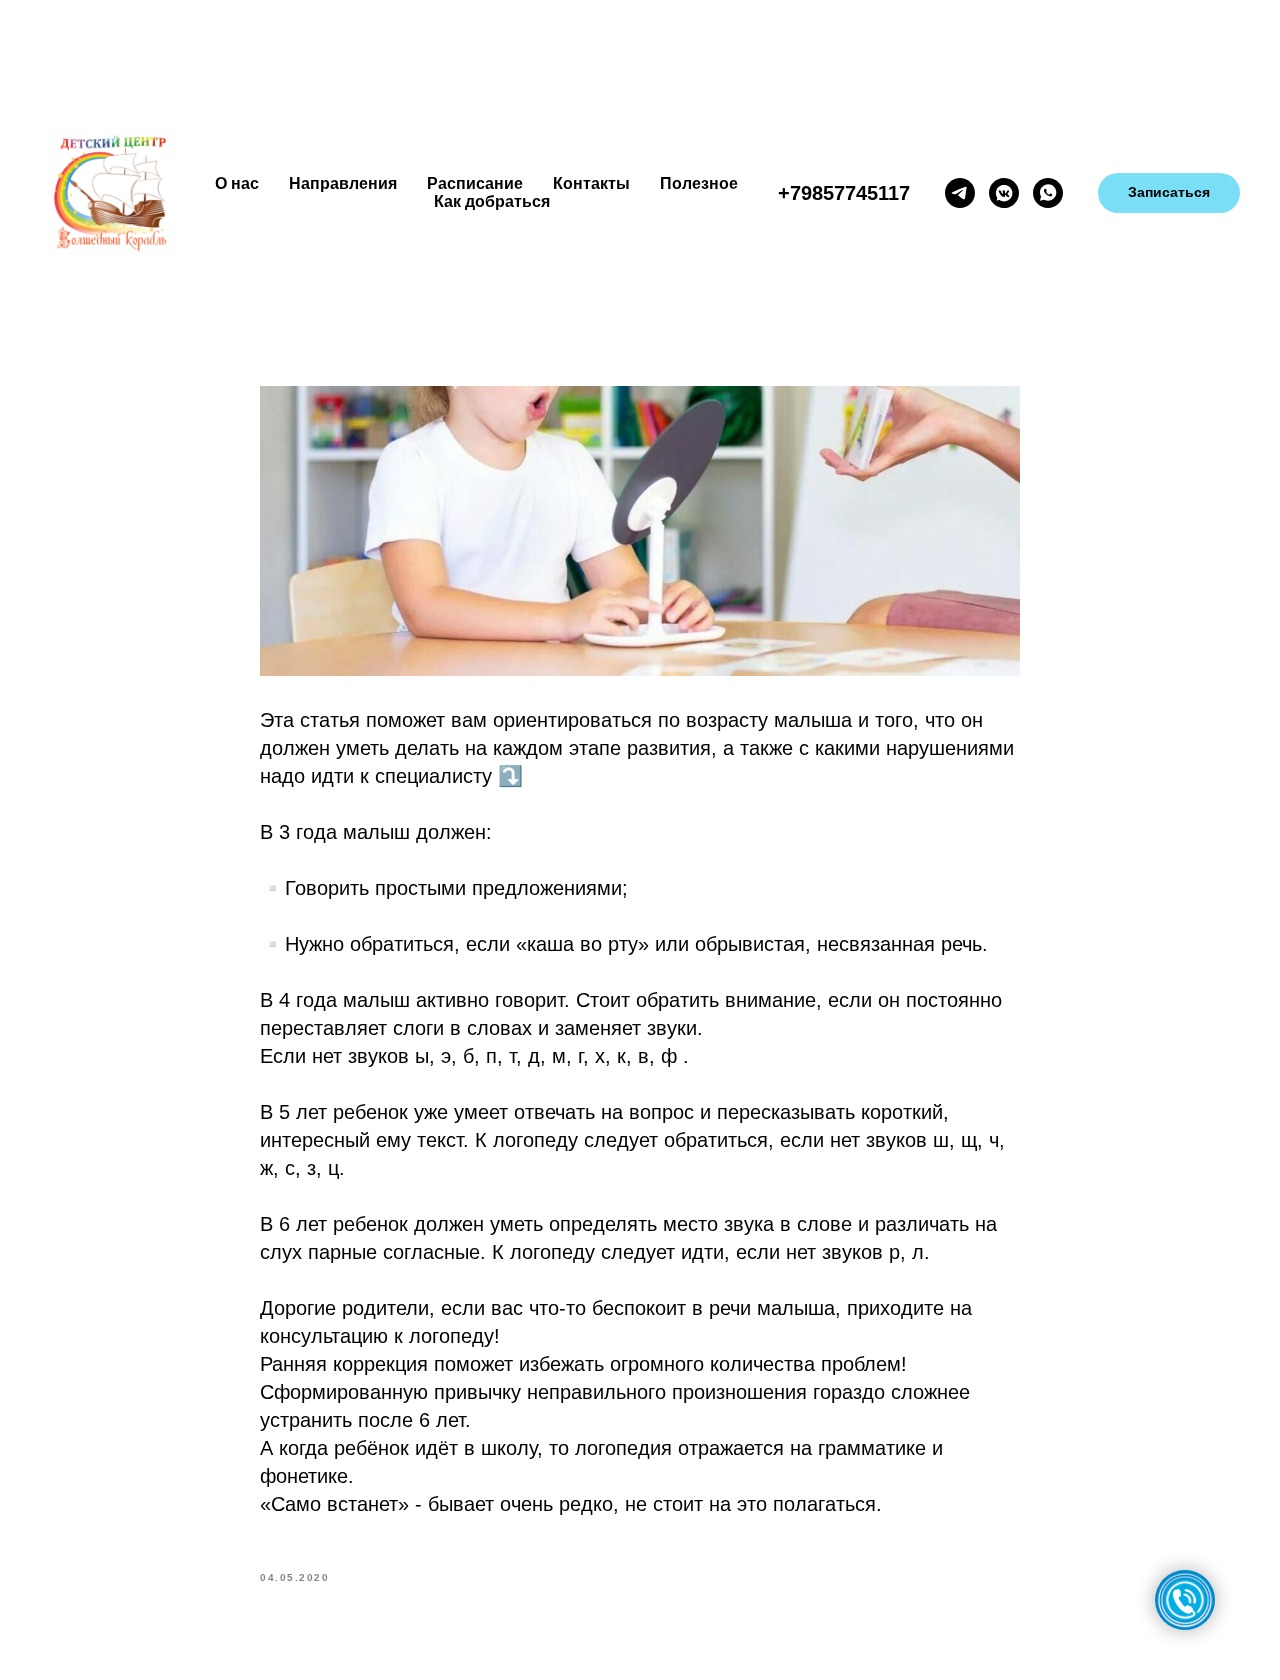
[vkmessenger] (1004, 193)
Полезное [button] (699, 183)
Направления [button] (343, 183)
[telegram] (960, 193)
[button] (1169, 193)
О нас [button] (237, 183)
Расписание (475, 183)
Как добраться (492, 201)
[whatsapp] (1048, 193)
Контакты (591, 183)
